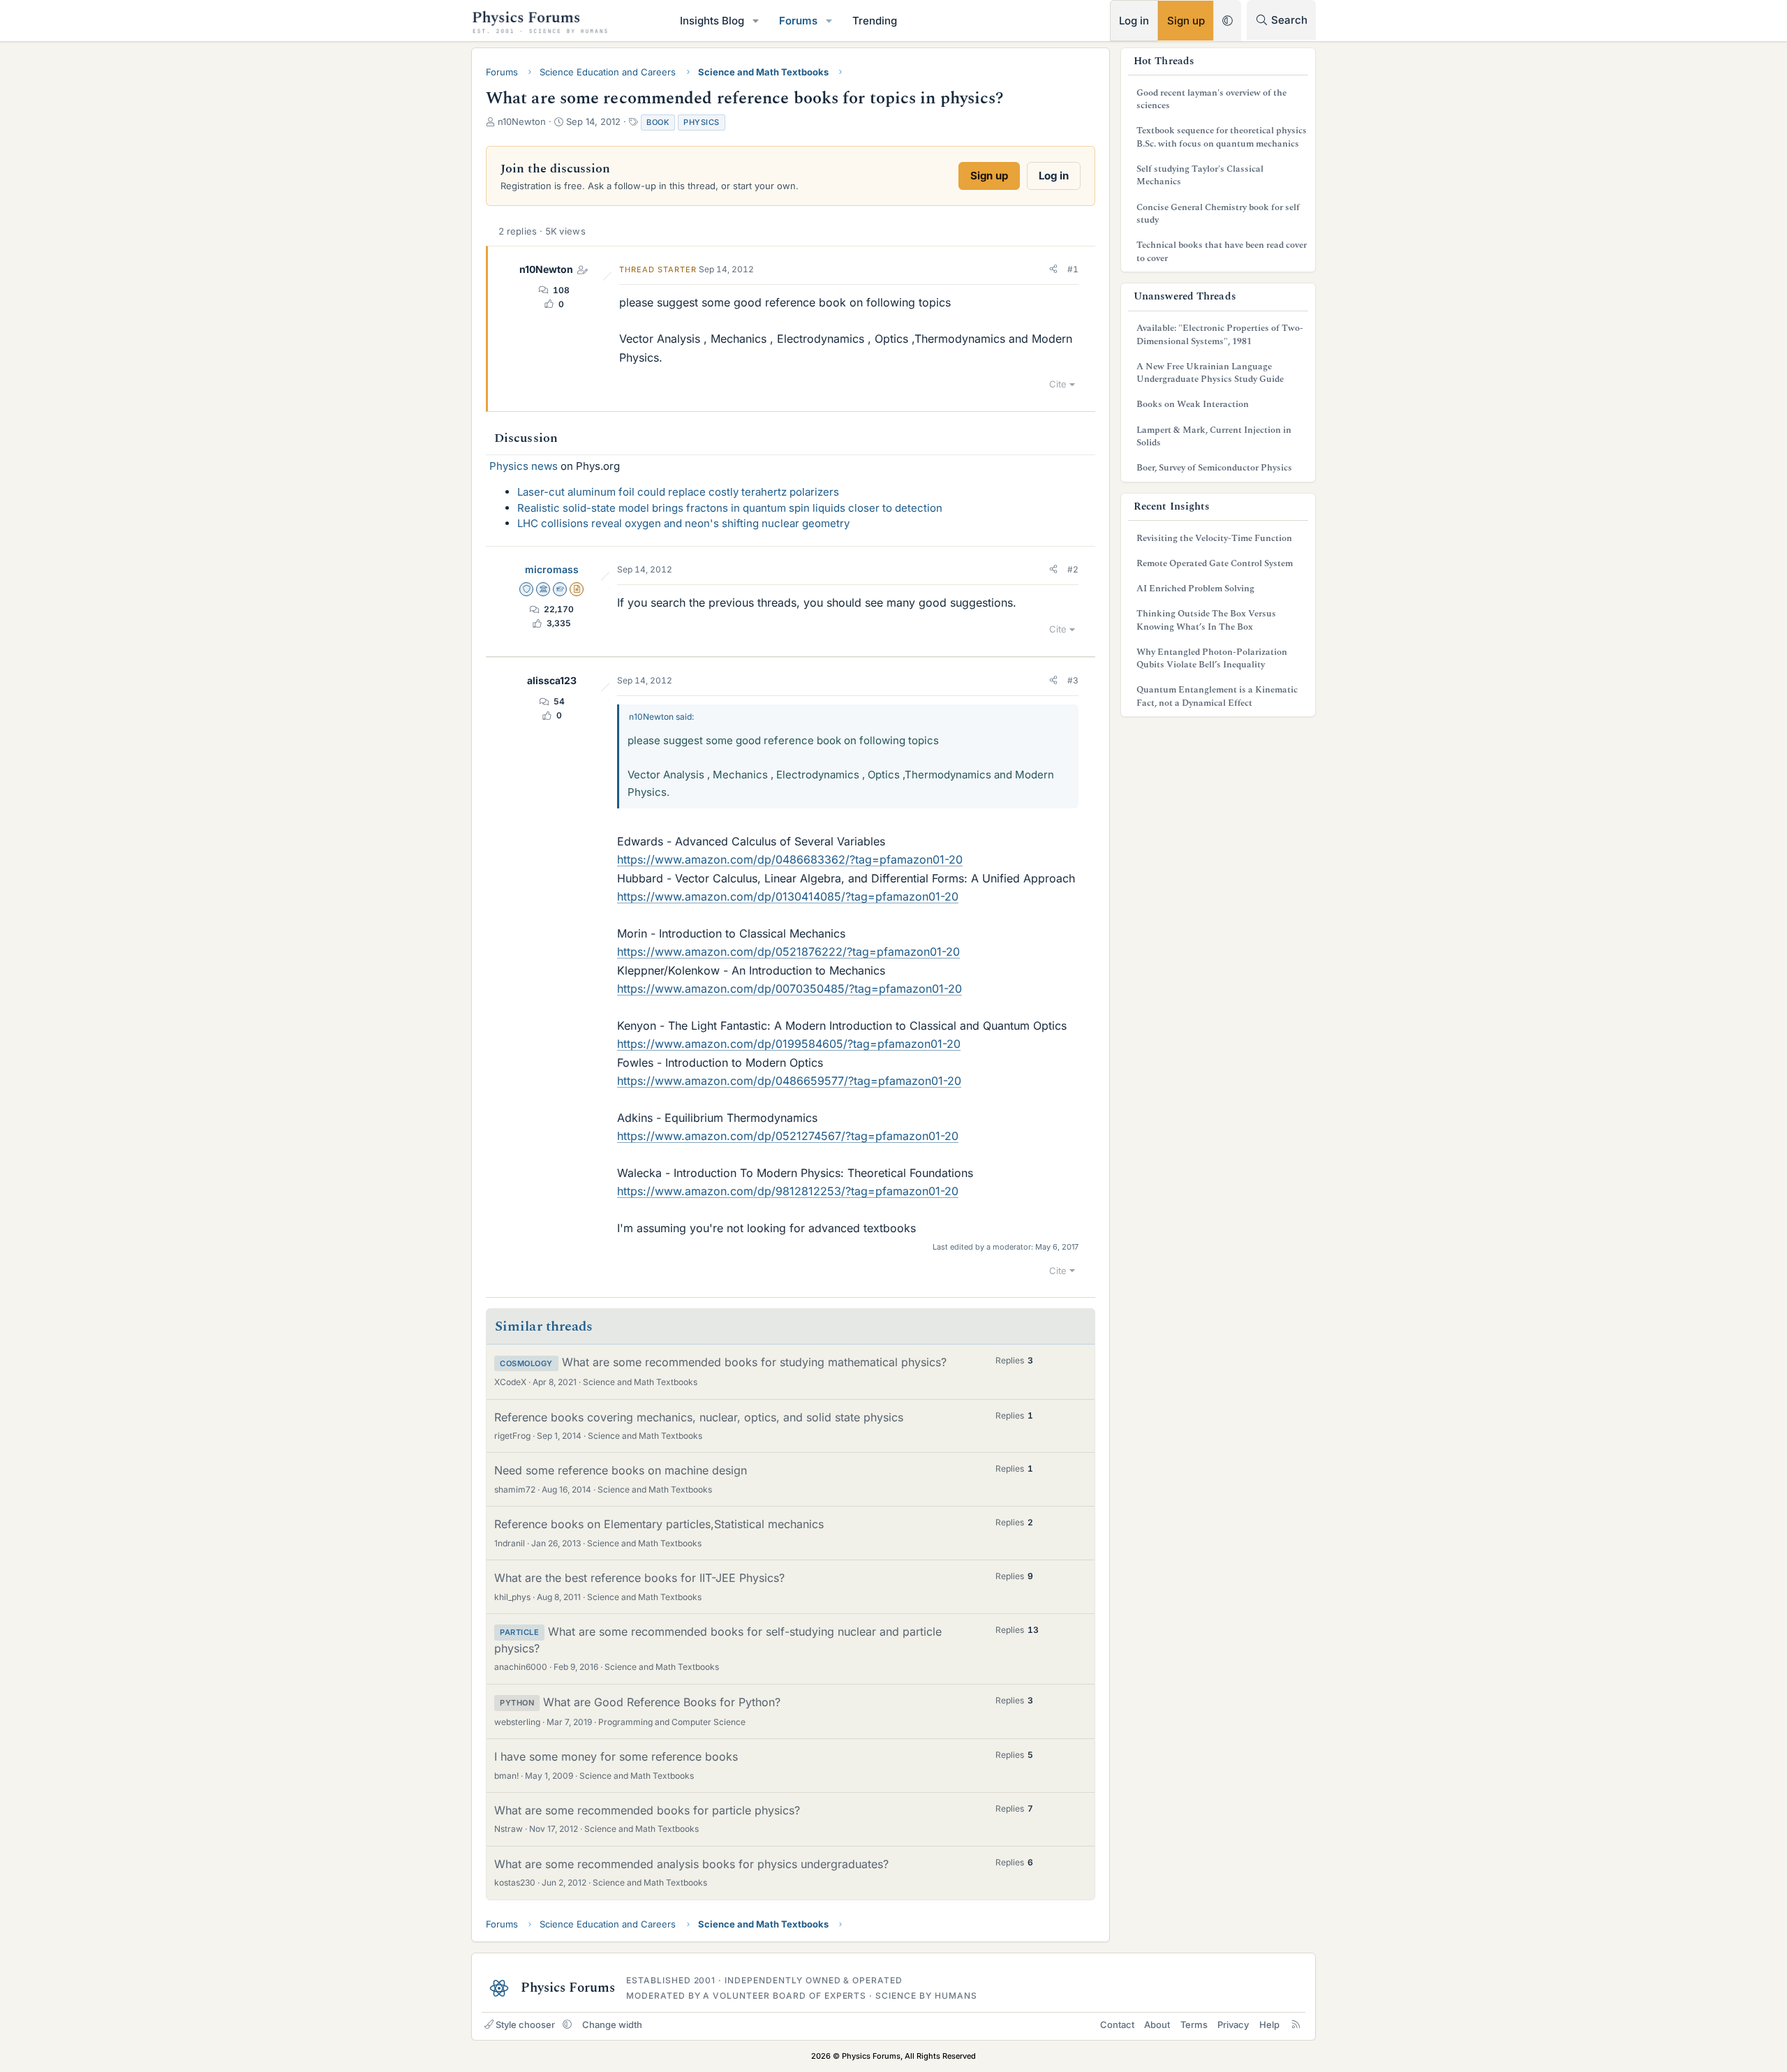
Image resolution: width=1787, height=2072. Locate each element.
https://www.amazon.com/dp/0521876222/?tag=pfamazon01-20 (788, 952)
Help (1269, 2025)
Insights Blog (712, 21)
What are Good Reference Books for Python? (662, 1702)
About (1157, 2025)
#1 (1073, 269)
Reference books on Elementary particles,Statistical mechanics (659, 1524)
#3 (1073, 680)
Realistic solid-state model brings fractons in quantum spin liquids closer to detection (730, 508)
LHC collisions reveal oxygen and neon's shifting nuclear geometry (683, 523)
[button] (756, 21)
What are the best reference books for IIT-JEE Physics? (639, 1578)
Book (658, 122)
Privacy (1233, 2025)
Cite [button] (1058, 384)
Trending (875, 21)
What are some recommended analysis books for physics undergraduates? (691, 1864)
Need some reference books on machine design (621, 1470)
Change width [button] (612, 2025)
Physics (702, 122)
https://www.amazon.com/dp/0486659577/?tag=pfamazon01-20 (789, 1081)
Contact (1117, 2025)
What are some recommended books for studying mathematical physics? (754, 1362)
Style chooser (525, 2025)
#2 (1073, 569)
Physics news (524, 466)
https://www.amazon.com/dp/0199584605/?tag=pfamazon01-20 (789, 1044)
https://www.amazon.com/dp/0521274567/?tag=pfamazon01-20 (788, 1136)
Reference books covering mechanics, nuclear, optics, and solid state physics (699, 1417)
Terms (1194, 2025)
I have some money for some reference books (616, 1756)
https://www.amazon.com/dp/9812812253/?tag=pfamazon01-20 (788, 1191)
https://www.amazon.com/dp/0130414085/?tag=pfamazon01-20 (788, 896)
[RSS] (1296, 2025)
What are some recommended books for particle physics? (647, 1810)
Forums (798, 21)
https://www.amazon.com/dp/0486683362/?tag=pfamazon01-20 (790, 859)
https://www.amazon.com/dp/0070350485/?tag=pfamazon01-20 (789, 989)
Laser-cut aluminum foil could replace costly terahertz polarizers (678, 492)
